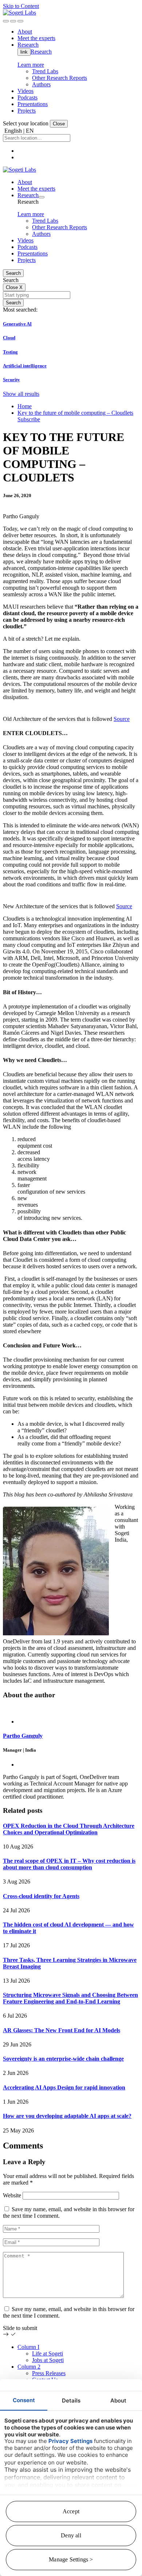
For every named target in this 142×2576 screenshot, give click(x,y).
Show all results (21, 394)
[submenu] (42, 197)
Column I (28, 2347)
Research (41, 52)
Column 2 (29, 2367)
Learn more (31, 65)
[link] (19, 13)
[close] (13, 21)
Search (13, 273)
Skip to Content (21, 6)
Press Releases (49, 2373)
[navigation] (20, 21)
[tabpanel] (71, 1753)
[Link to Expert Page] (71, 1709)
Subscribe (29, 419)
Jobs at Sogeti (48, 2360)
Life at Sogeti (48, 2353)
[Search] (6, 21)
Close (59, 124)
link (24, 52)
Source (122, 719)
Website (12, 2195)
